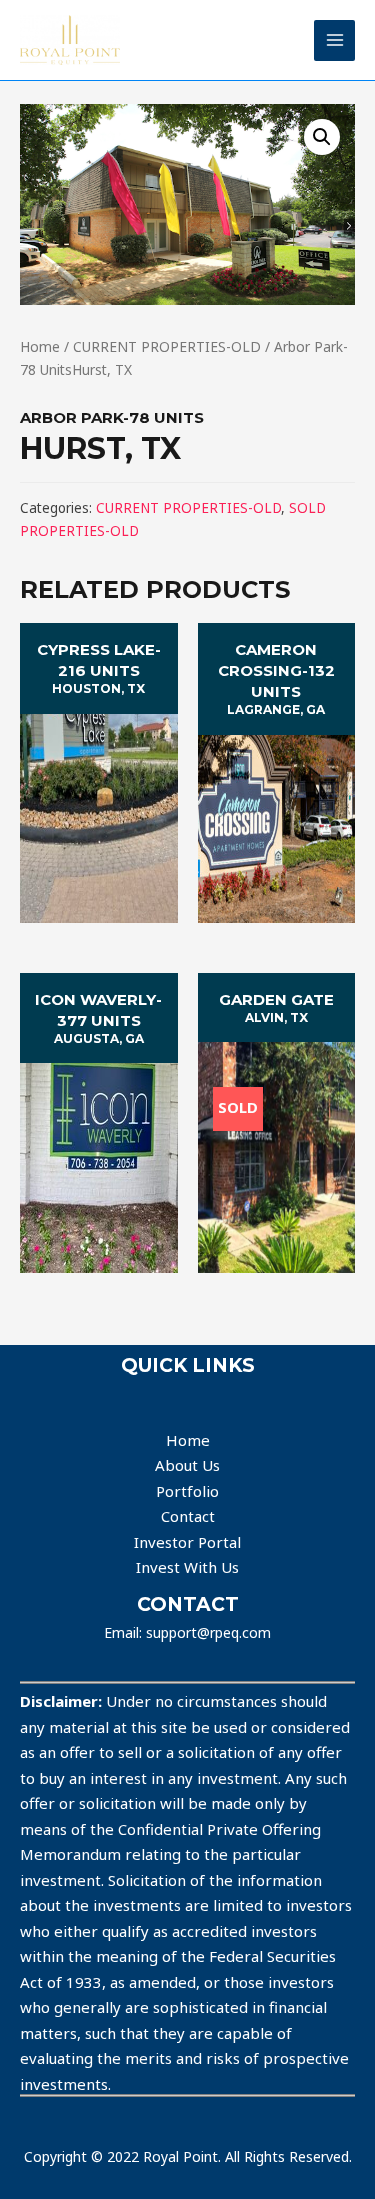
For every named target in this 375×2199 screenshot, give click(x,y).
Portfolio (187, 1491)
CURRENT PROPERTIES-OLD (167, 346)
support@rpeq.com (208, 1632)
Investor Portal (187, 1542)
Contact (188, 1516)
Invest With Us (187, 1567)
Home (40, 346)
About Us (187, 1465)
